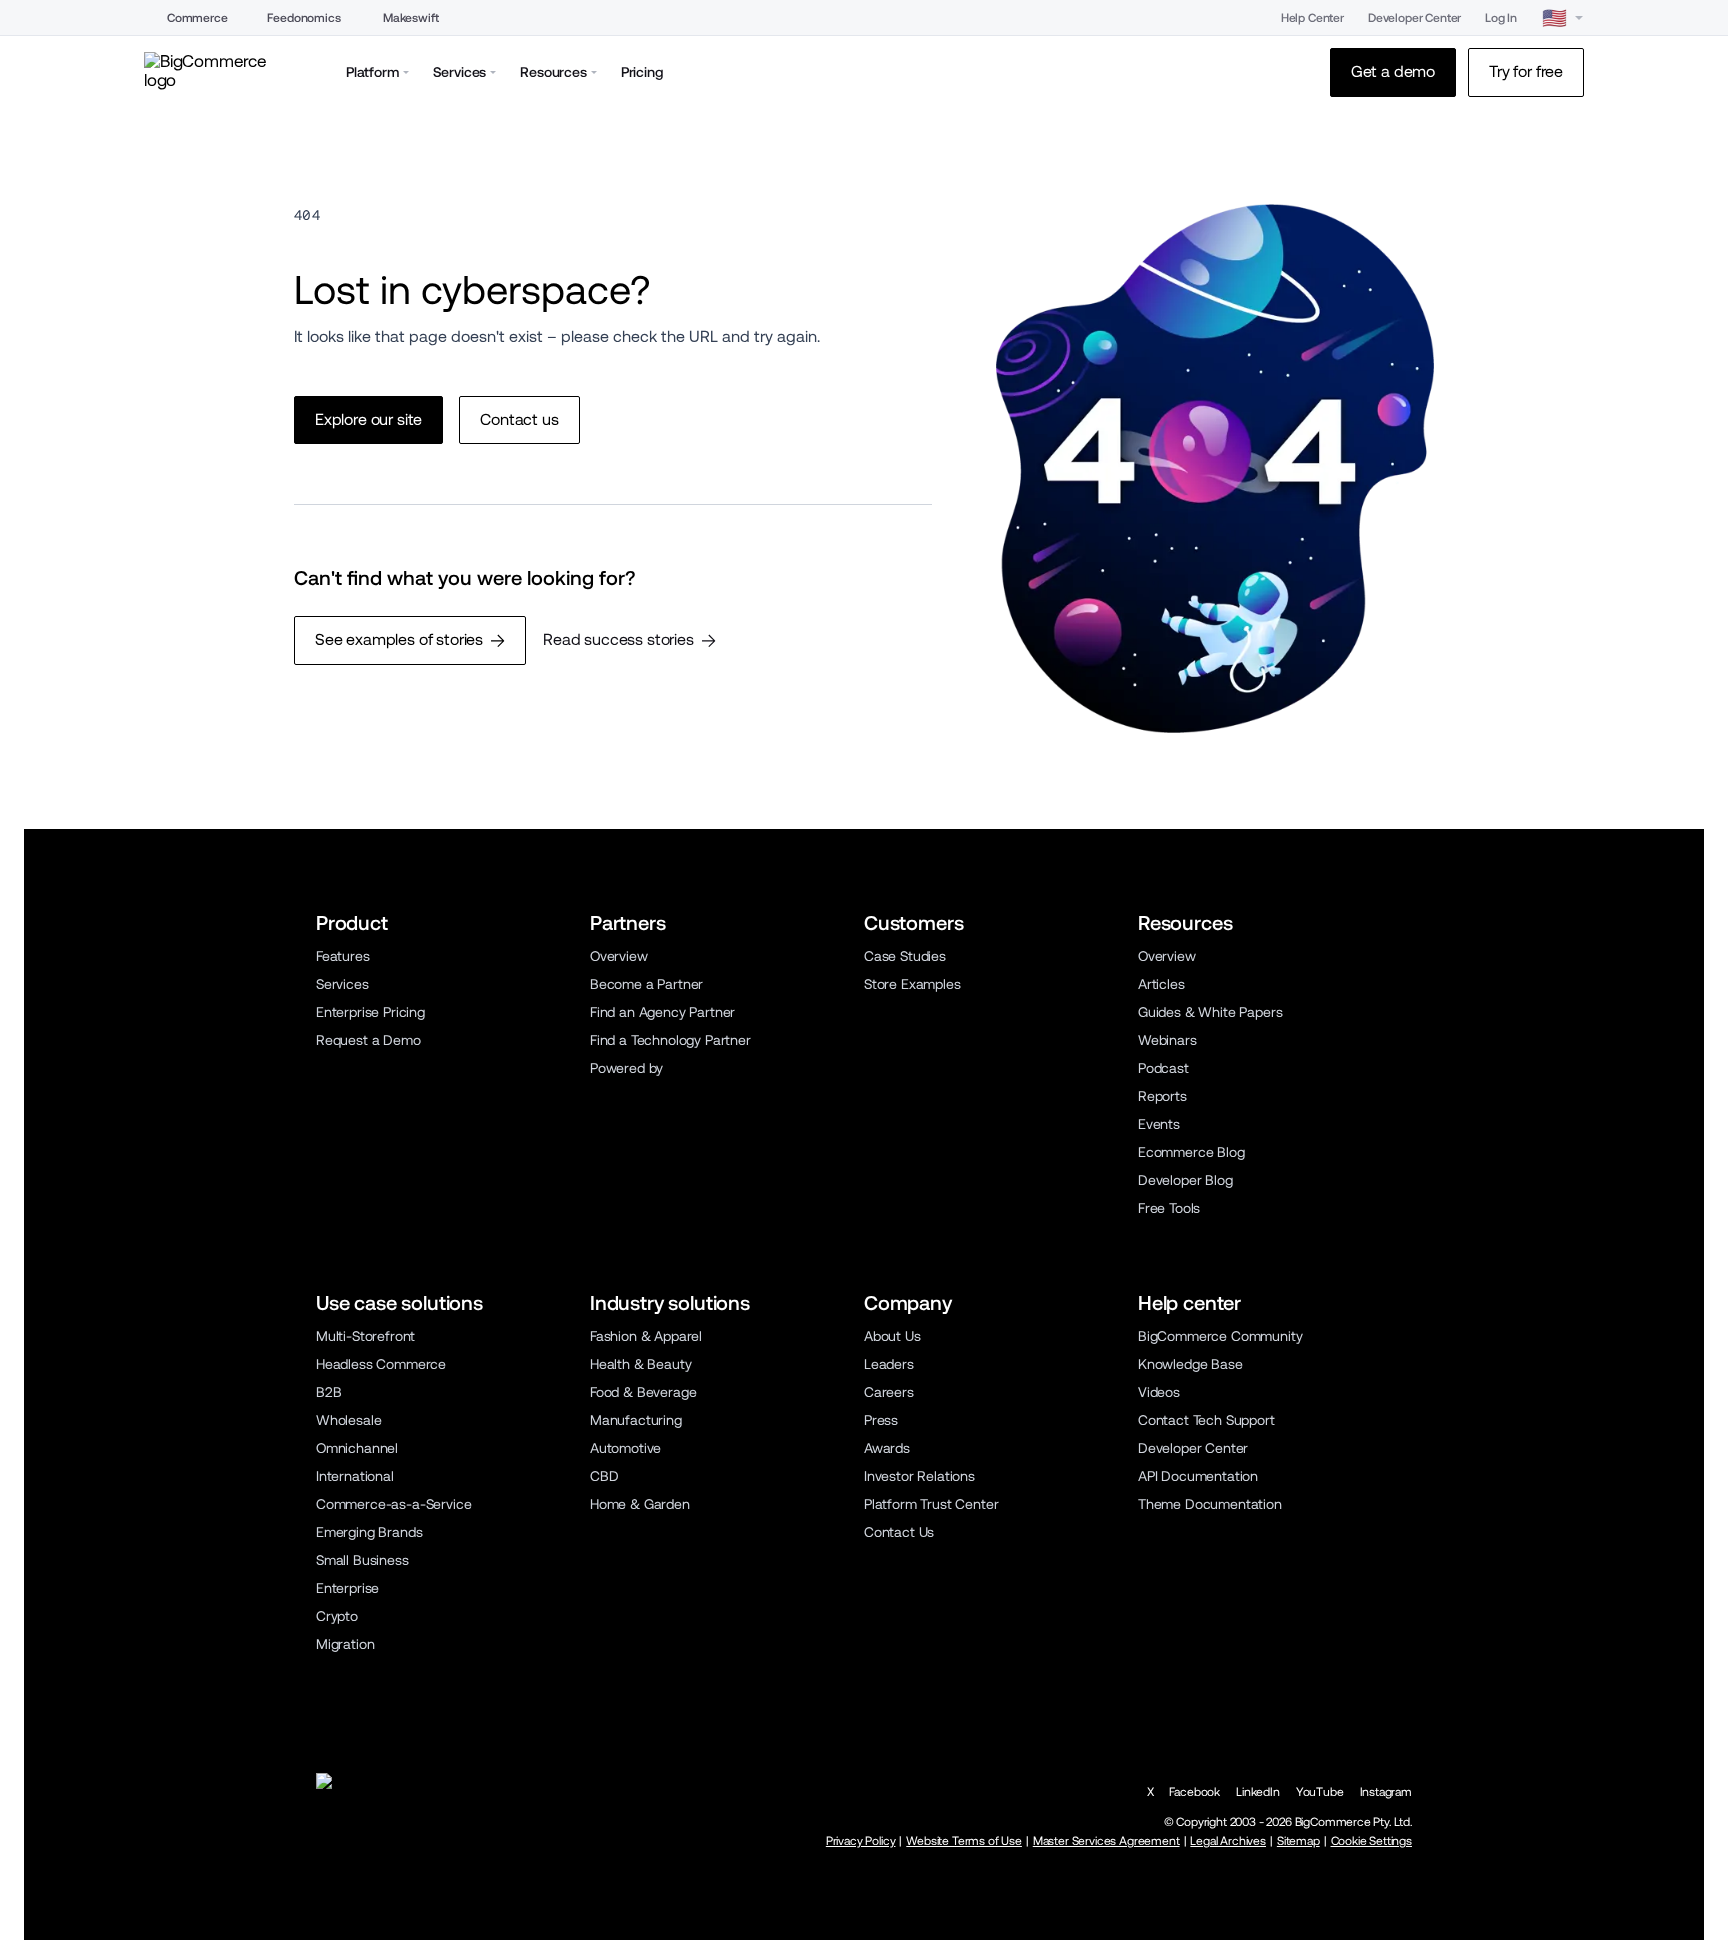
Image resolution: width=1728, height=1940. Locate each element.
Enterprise (347, 1588)
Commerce (197, 18)
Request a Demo (368, 1040)
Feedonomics (303, 18)
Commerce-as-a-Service (393, 1504)
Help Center (1312, 18)
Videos (1159, 1392)
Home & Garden (640, 1504)
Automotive (625, 1448)
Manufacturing (636, 1420)
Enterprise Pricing (370, 1012)
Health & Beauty (640, 1364)
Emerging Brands (369, 1532)
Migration (345, 1644)
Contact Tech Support (1206, 1420)
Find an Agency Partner (662, 1012)
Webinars (1167, 1040)
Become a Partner (646, 984)
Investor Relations (919, 1476)
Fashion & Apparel (646, 1336)
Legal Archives (1228, 1841)
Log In (1501, 18)
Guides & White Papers (1210, 1012)
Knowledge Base (1190, 1364)
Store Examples (912, 984)
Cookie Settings (1371, 1841)
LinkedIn (1258, 1792)
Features (343, 956)
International (355, 1476)
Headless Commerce (381, 1364)
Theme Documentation (1210, 1504)
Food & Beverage (643, 1392)
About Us (892, 1336)
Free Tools (1169, 1208)
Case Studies (905, 956)
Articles (1161, 984)
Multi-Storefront (365, 1336)
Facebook (1194, 1792)
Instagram (1386, 1792)
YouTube (1320, 1792)
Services (342, 984)
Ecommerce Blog (1191, 1152)
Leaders (889, 1364)
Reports (1162, 1096)
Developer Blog (1185, 1180)
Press (881, 1420)
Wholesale (348, 1420)
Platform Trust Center (931, 1504)
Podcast (1163, 1068)
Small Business (362, 1560)
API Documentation (1198, 1476)
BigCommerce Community (1220, 1336)
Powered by (626, 1068)
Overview (619, 956)
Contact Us (899, 1532)
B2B (329, 1392)
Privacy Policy (861, 1841)
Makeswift (410, 18)
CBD (604, 1476)
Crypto (337, 1616)
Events (1159, 1124)
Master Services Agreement (1106, 1841)
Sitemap (1298, 1841)
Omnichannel (357, 1448)
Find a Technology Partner (670, 1040)
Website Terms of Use (964, 1841)
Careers (889, 1392)
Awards (887, 1448)
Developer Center (1414, 18)
